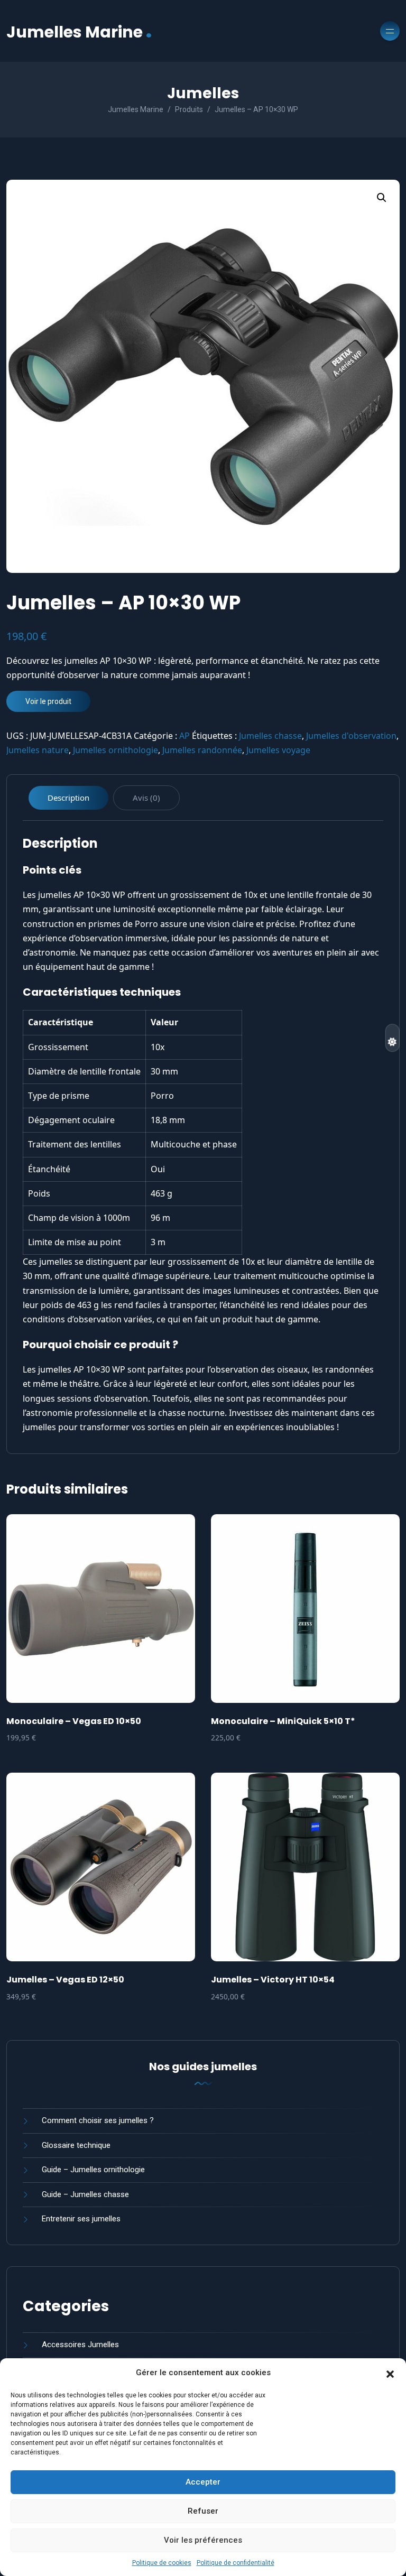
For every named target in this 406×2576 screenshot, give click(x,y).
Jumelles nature (38, 750)
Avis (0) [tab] (146, 798)
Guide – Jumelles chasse (85, 2194)
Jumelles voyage (278, 750)
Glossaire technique (76, 2145)
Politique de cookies (162, 2563)
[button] (390, 2373)
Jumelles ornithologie (116, 750)
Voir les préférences (203, 2540)
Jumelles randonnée (202, 750)
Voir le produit (48, 701)
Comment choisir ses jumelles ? (98, 2120)
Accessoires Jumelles (80, 2345)
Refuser (203, 2511)
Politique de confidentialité (236, 2563)
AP (184, 736)
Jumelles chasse (270, 736)
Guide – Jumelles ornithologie (93, 2170)
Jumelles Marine (79, 31)
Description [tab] (68, 798)
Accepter (203, 2482)
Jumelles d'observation (351, 736)
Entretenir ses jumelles (81, 2219)
